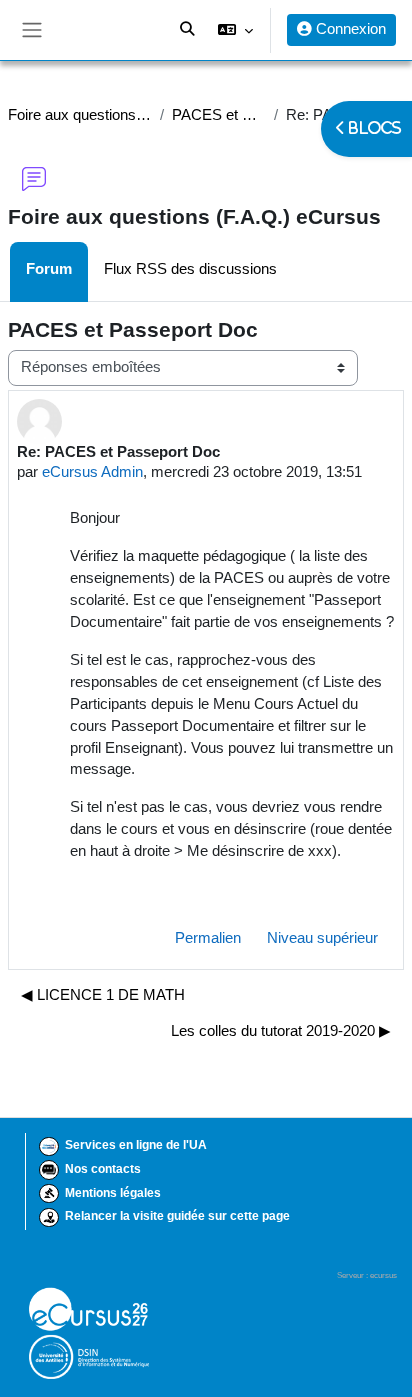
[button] (235, 30)
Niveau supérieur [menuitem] (322, 938)
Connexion (349, 29)
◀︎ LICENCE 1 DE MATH (103, 995)
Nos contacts (103, 1169)
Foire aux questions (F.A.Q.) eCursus (80, 115)
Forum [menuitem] (49, 269)
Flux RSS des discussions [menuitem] (190, 269)
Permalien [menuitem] (208, 938)
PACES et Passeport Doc (219, 115)
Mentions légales (113, 1193)
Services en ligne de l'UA (136, 1145)
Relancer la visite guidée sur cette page (177, 1216)
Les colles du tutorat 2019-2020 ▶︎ (281, 1031)
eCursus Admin (92, 472)
